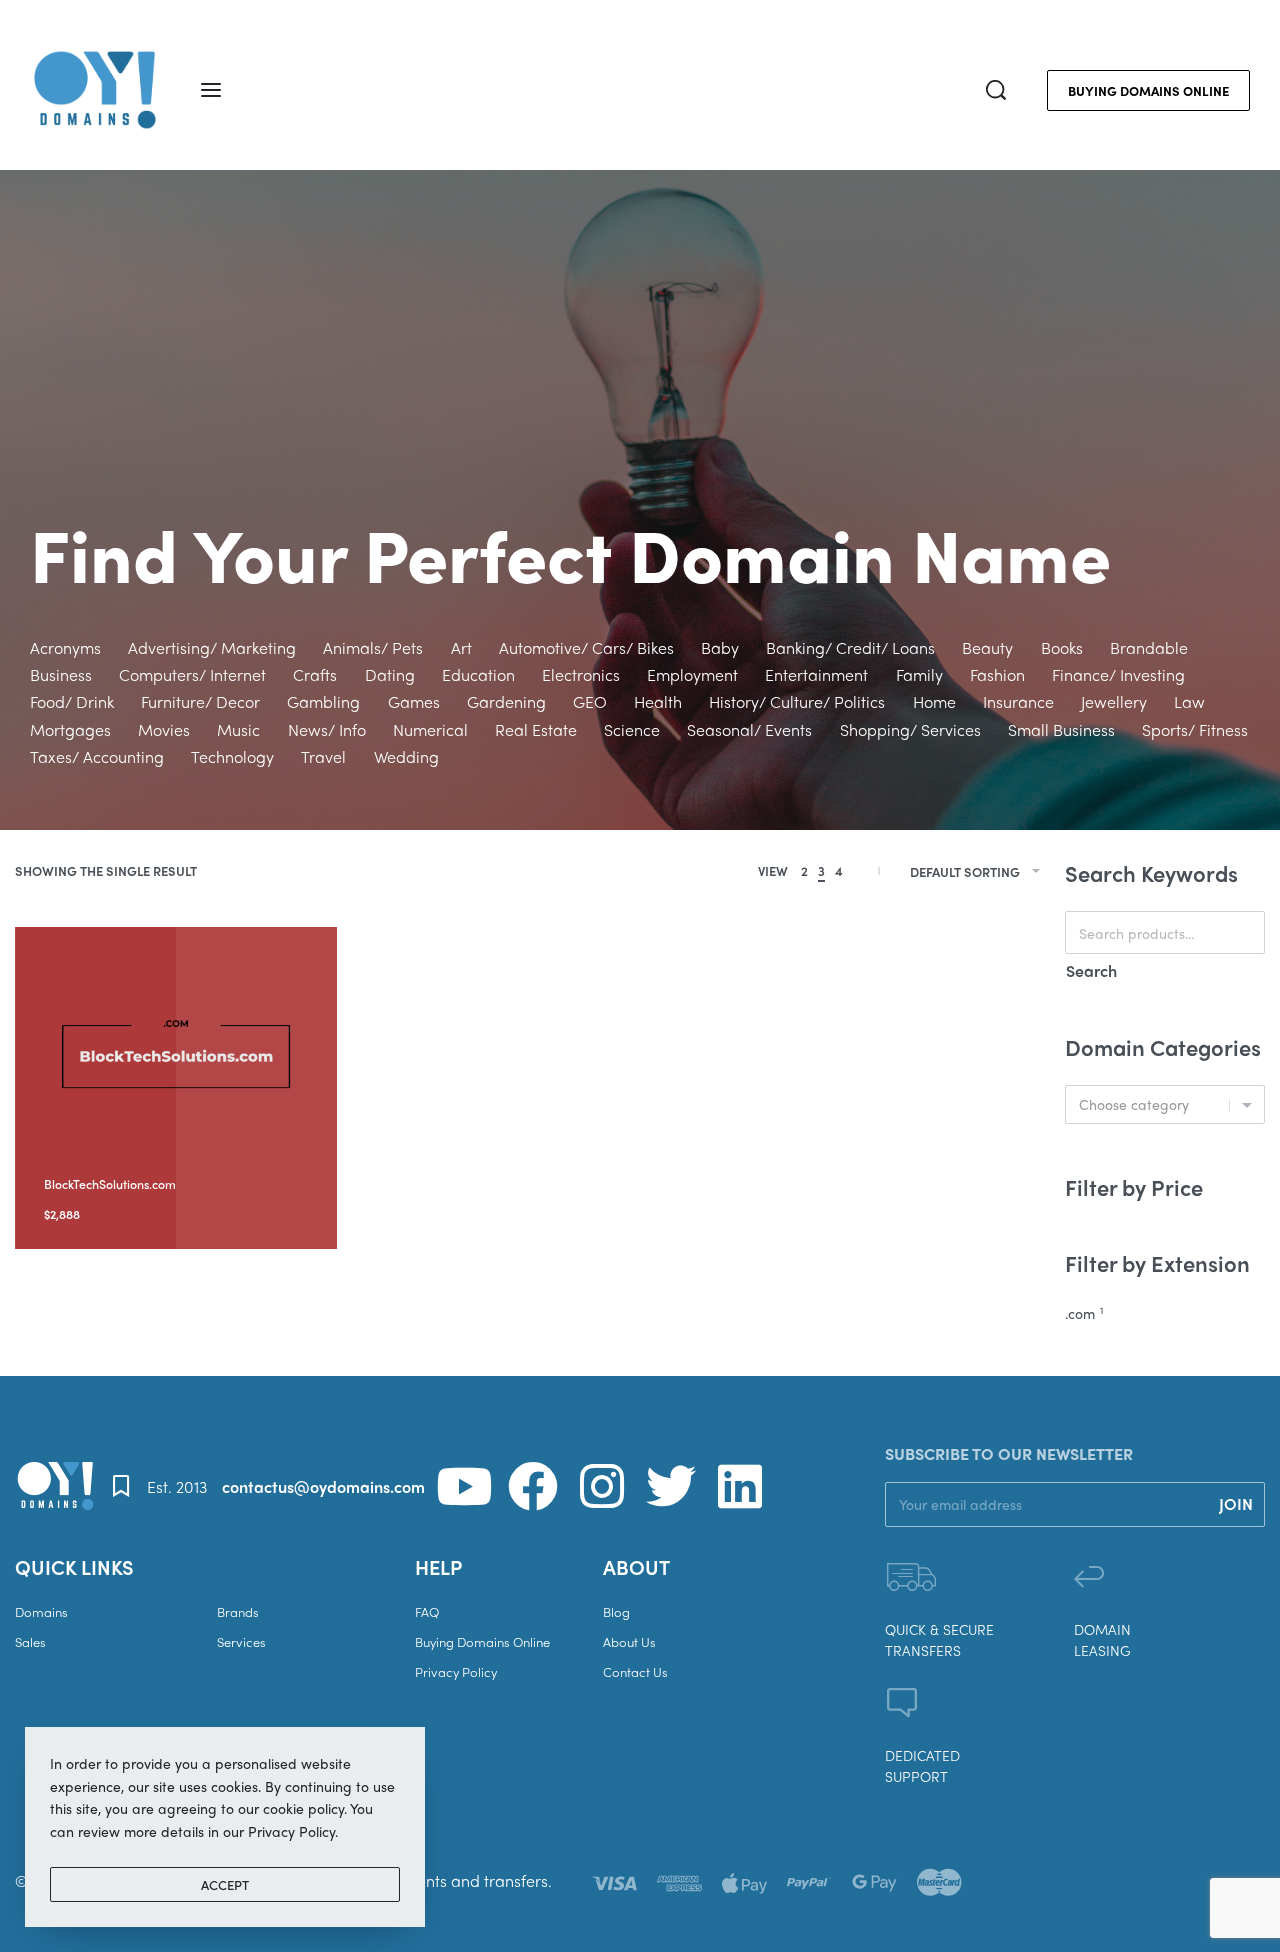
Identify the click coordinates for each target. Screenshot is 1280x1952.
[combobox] (1165, 1104)
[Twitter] (671, 1486)
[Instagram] (602, 1486)
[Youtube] (464, 1486)
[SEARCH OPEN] (996, 90)
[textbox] (1165, 1104)
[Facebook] (533, 1486)
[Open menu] (211, 90)
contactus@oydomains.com (323, 1486)
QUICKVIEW (191, 1157)
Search (1091, 970)
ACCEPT (225, 1884)
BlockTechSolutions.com (110, 1184)
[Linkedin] (740, 1486)
